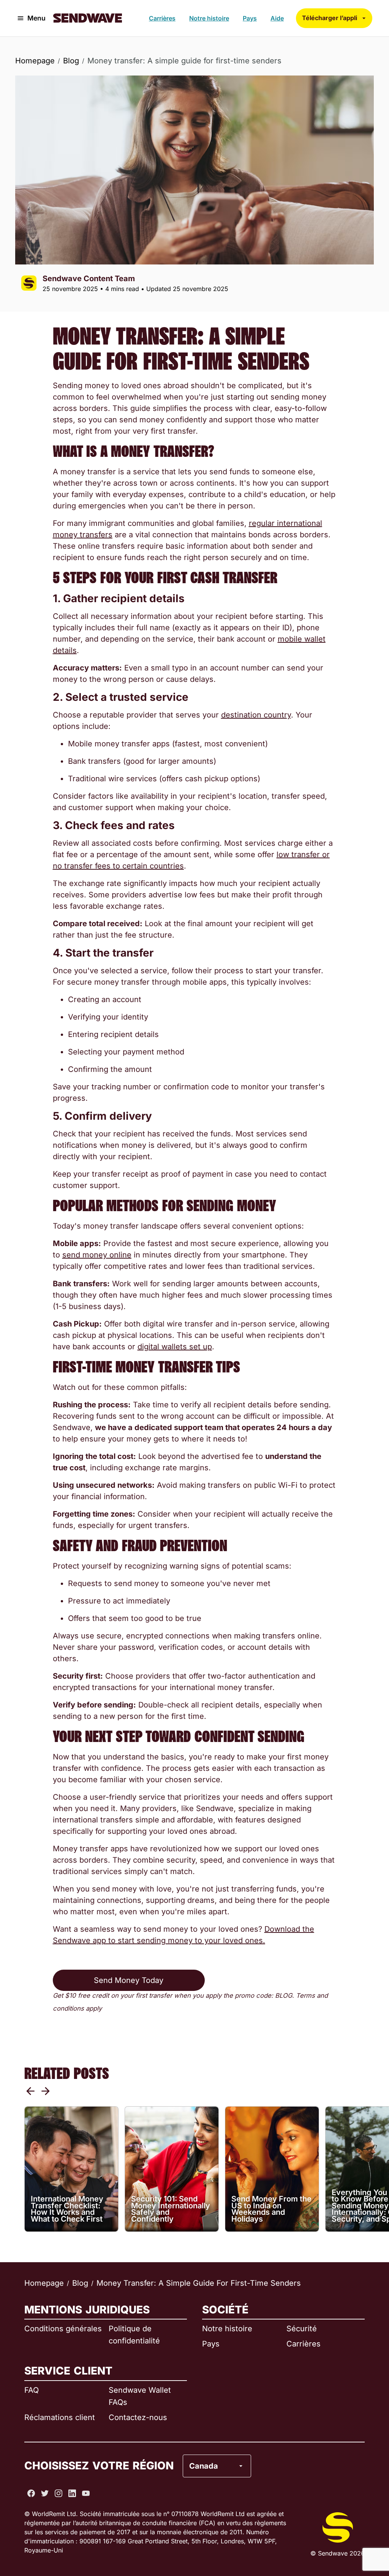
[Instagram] (59, 2493)
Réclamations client (60, 2417)
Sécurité (302, 2329)
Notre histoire (209, 18)
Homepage (35, 61)
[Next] (46, 2091)
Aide (277, 18)
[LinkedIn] (72, 2493)
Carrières (162, 18)
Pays (250, 18)
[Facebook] (31, 2493)
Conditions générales (63, 2329)
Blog (71, 61)
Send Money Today (129, 1980)
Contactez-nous (138, 2417)
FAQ (32, 2390)
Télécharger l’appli (330, 18)
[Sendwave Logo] (88, 18)
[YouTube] (86, 2493)
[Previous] (30, 2091)
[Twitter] (45, 2493)
